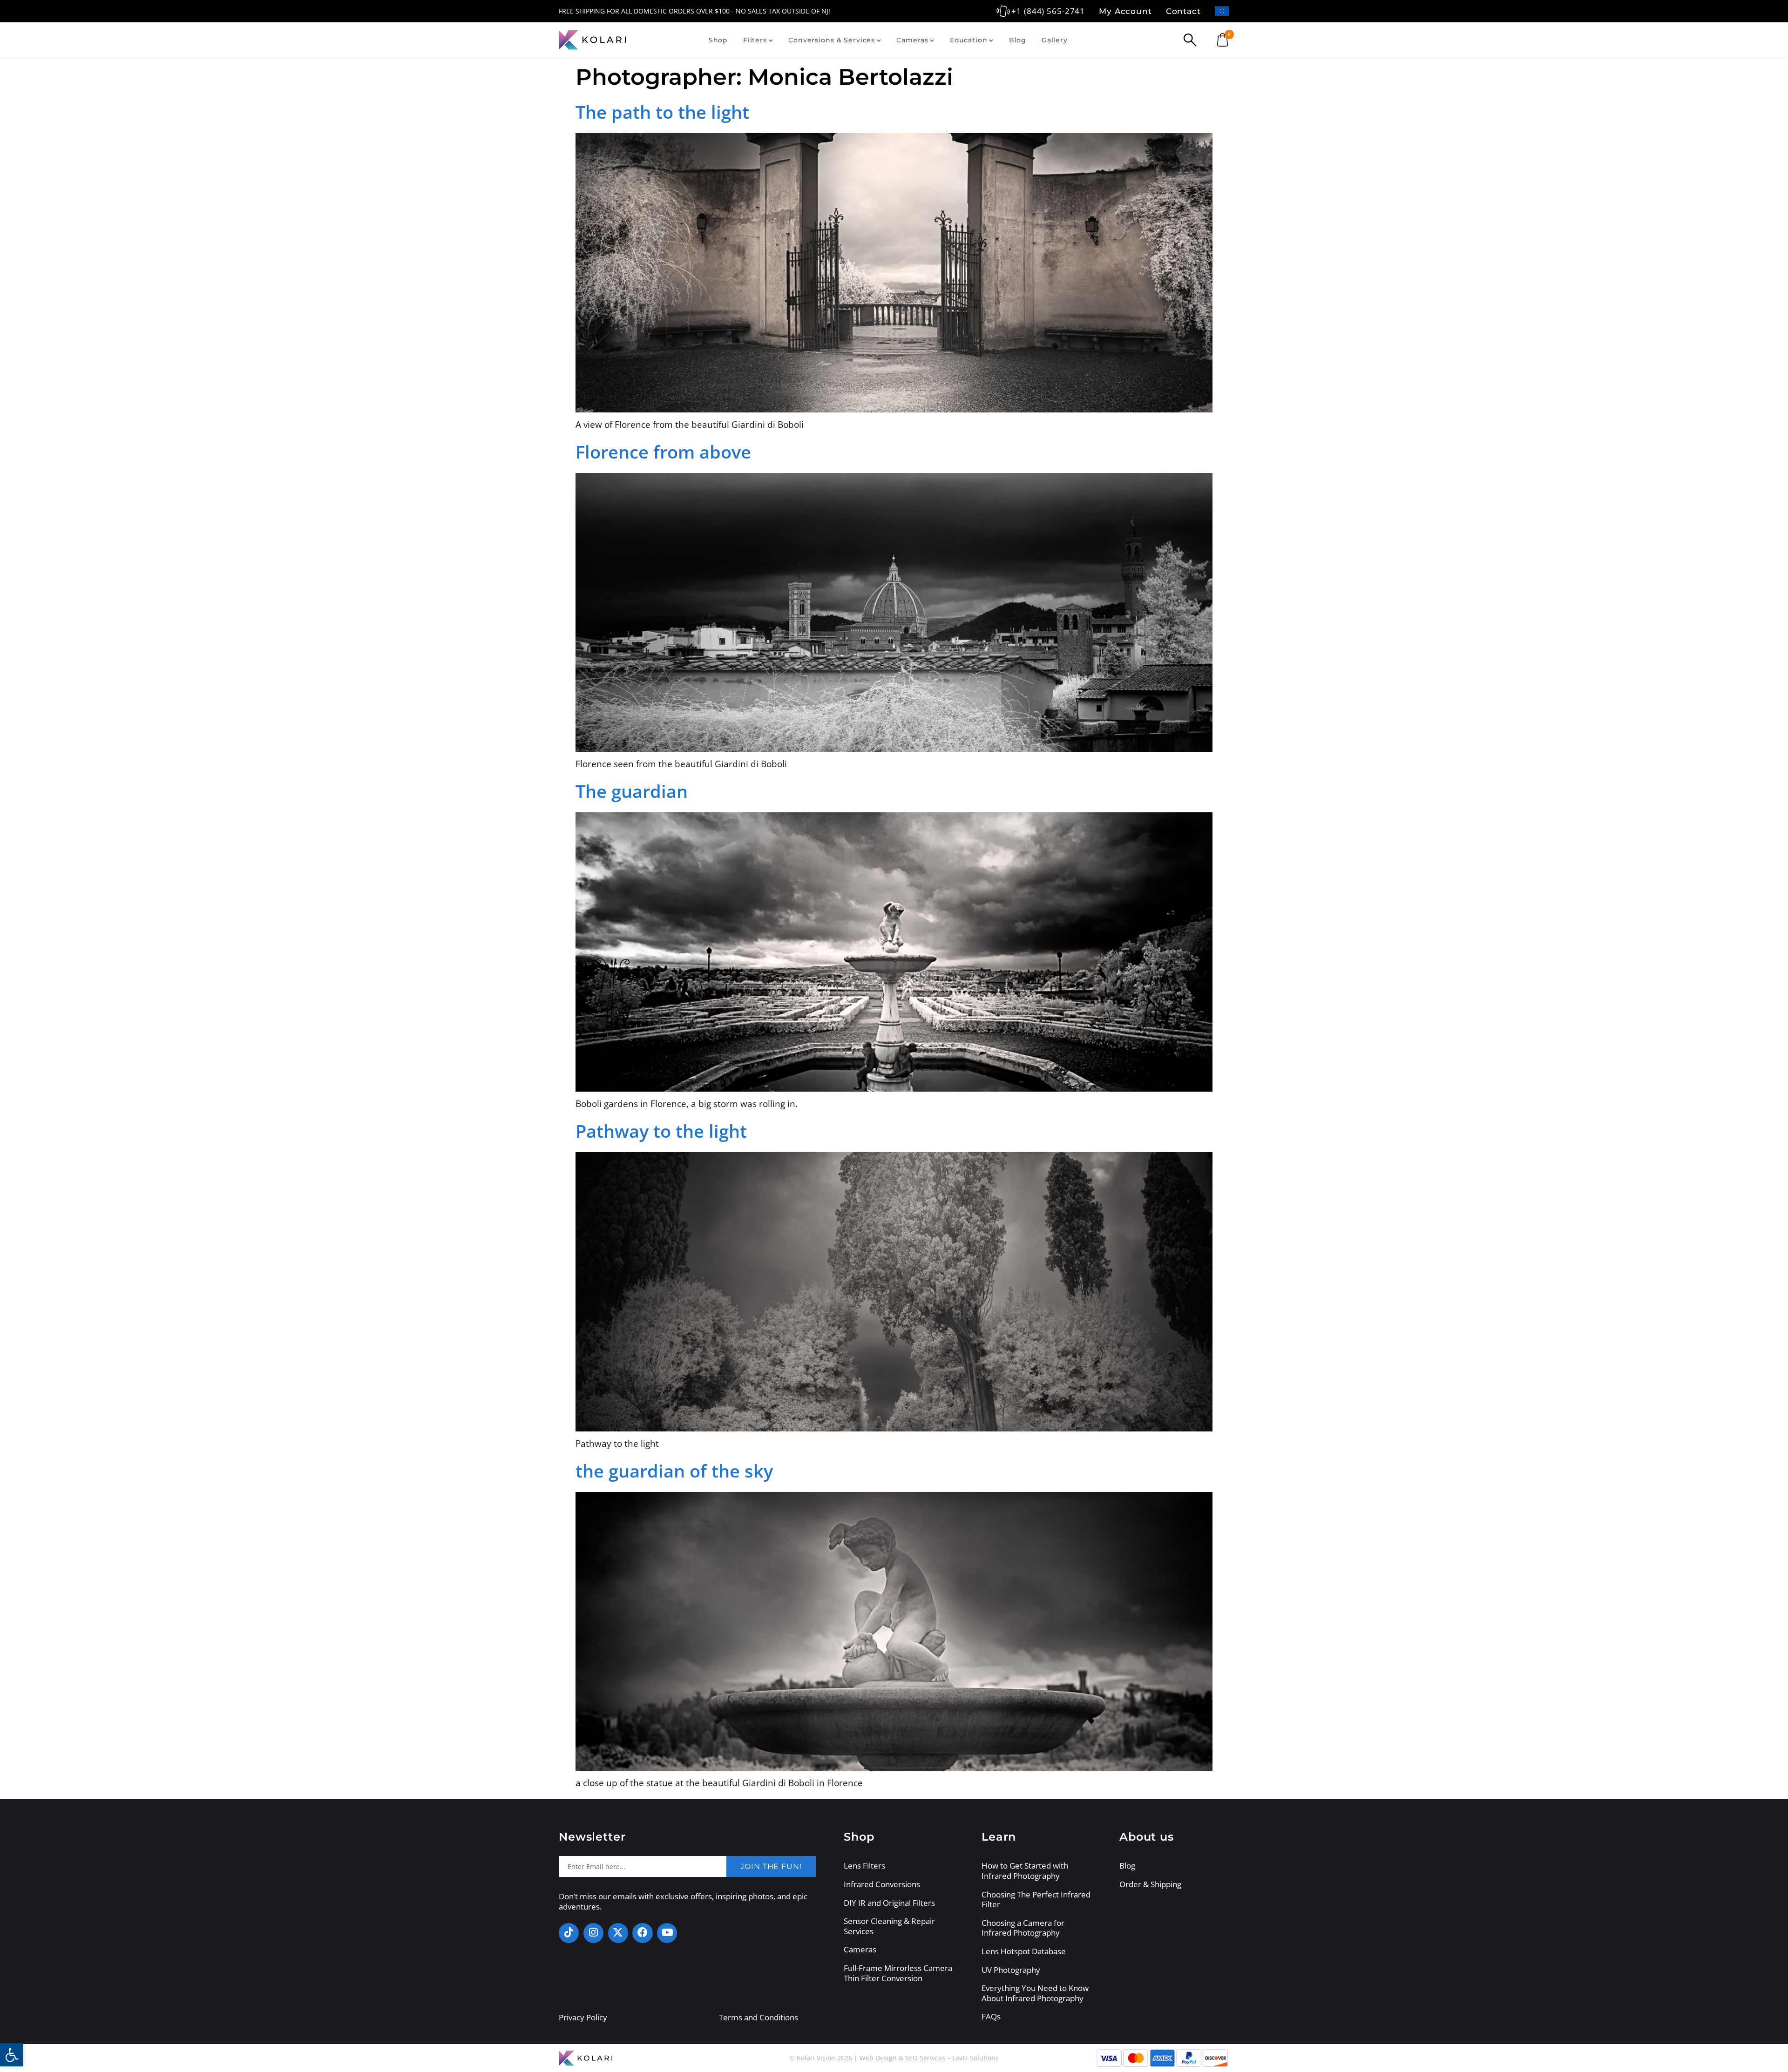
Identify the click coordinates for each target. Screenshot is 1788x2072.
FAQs (991, 2017)
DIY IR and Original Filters (889, 1903)
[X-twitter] (618, 1933)
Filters (755, 40)
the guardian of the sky (674, 1471)
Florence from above (663, 452)
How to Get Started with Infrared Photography (1025, 1871)
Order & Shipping (1150, 1884)
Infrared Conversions (882, 1884)
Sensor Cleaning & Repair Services (889, 1926)
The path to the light (662, 112)
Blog (1018, 40)
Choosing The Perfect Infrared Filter (1036, 1900)
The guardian (632, 791)
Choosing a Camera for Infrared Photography (1023, 1928)
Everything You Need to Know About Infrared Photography (1035, 1993)
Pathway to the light (661, 1131)
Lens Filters (864, 1866)
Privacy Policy (583, 2017)
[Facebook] (642, 1933)
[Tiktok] (569, 1933)
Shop (718, 40)
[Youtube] (667, 1933)
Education (969, 40)
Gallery (1055, 40)
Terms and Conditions (759, 2017)
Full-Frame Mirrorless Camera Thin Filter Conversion (898, 1973)
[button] (12, 2055)
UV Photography (1011, 1970)
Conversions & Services (832, 40)
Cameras (912, 40)
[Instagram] (593, 1933)
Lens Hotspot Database (1024, 1951)
